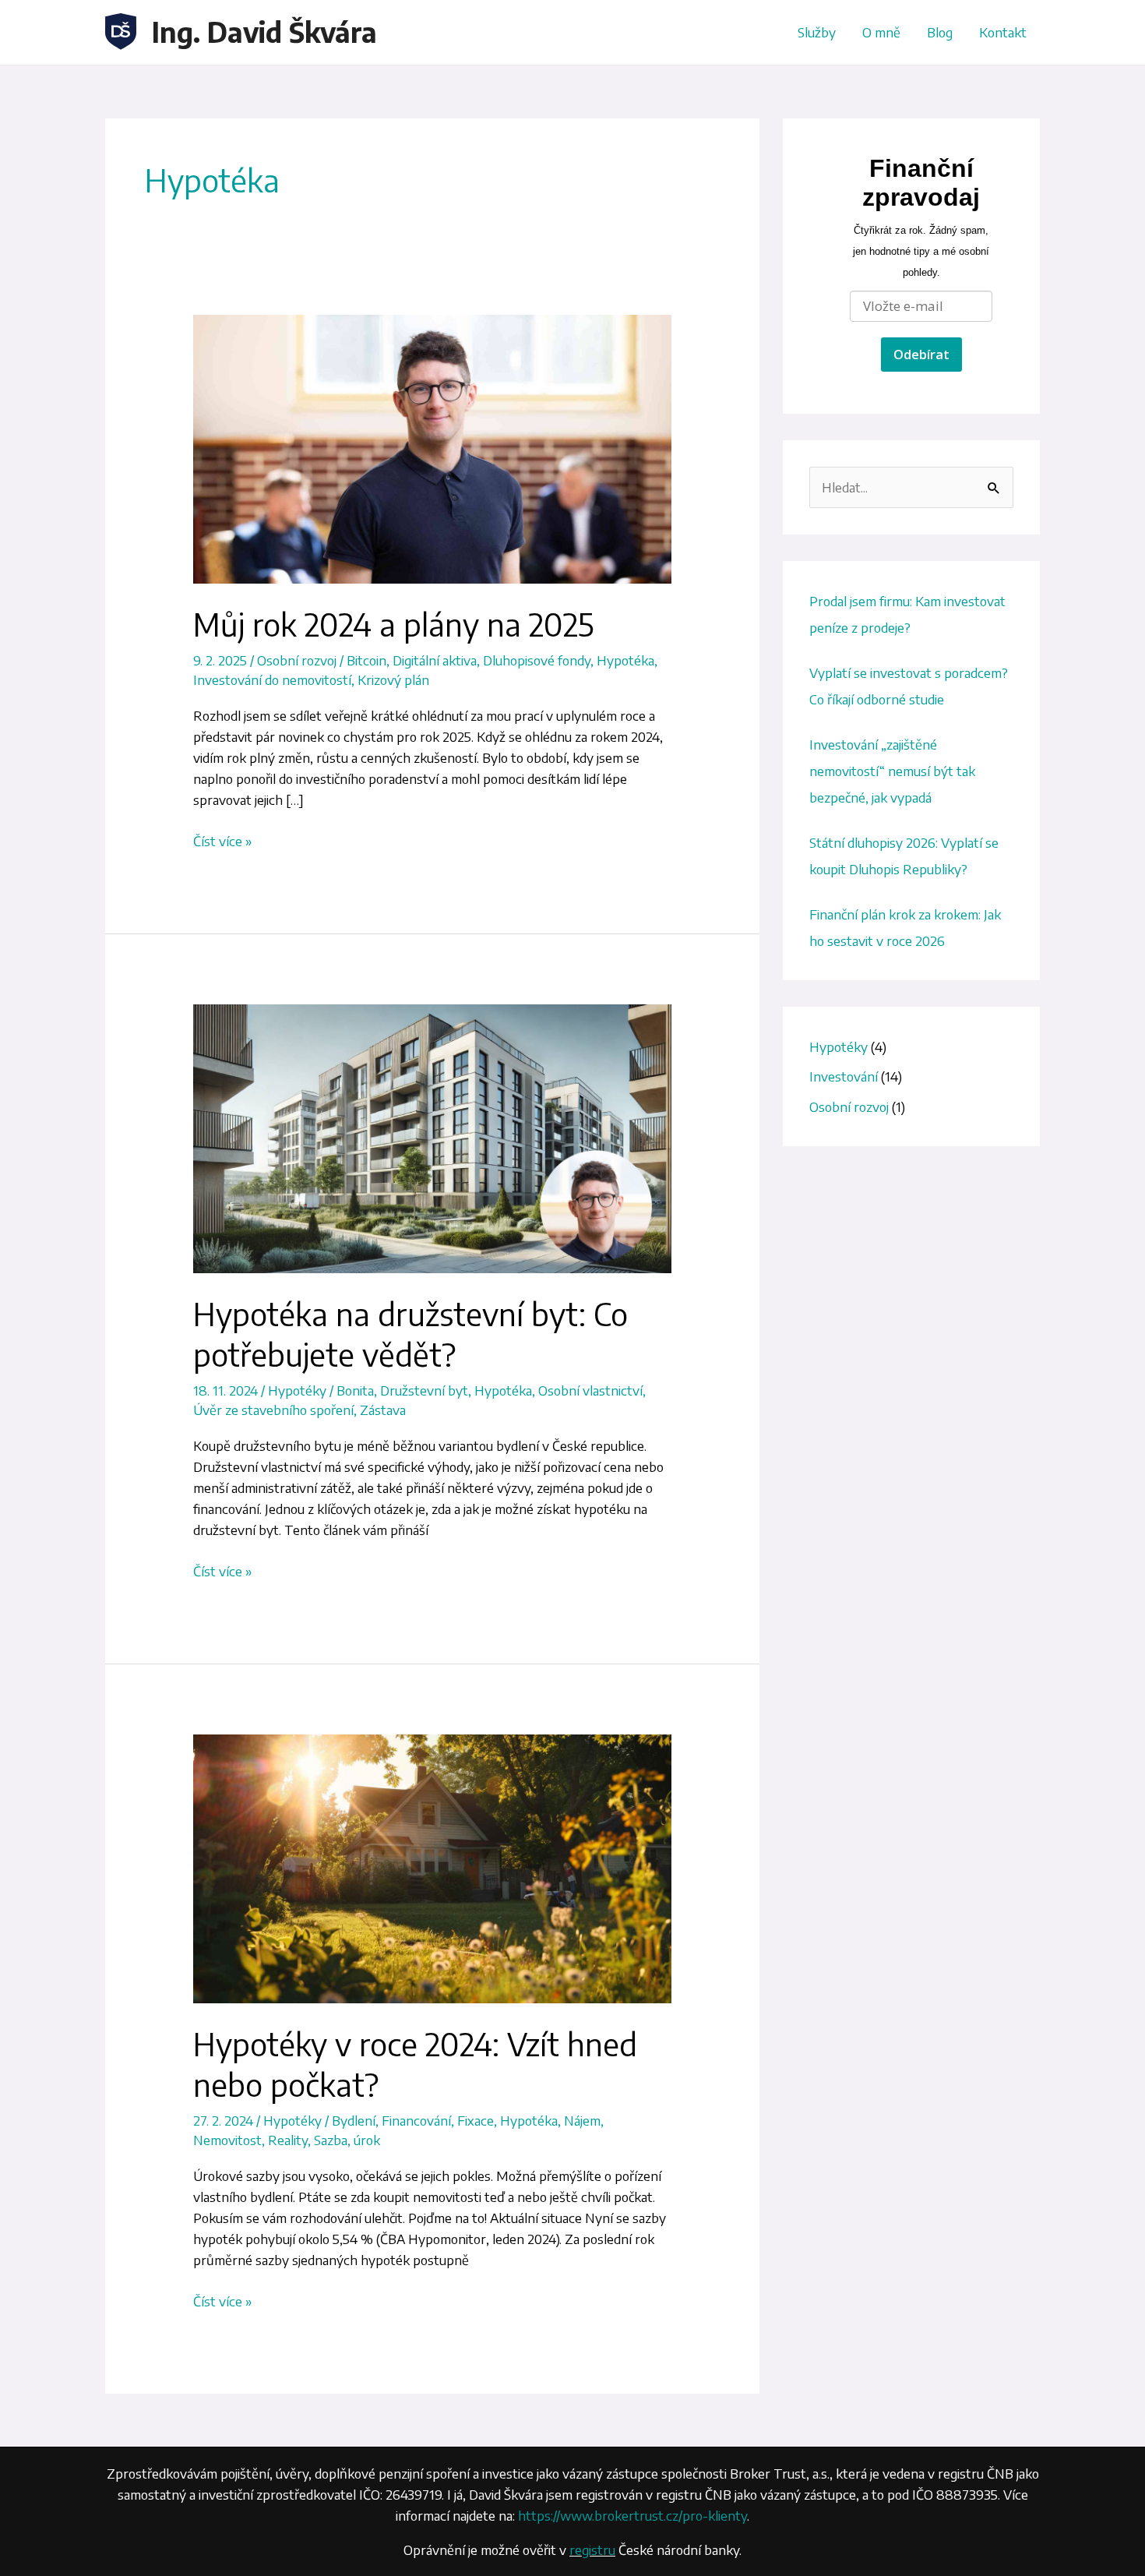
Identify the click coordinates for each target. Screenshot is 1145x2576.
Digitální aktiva (435, 660)
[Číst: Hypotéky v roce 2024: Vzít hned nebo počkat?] (432, 1867)
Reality (288, 2140)
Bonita (355, 1390)
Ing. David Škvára (264, 32)
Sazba (331, 2140)
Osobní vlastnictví (590, 1390)
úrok (367, 2140)
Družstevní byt (424, 1390)
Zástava (383, 1410)
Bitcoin (366, 660)
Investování (844, 1076)
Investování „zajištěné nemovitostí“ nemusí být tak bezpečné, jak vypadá (892, 771)
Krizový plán (393, 679)
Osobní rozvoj (297, 660)
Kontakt (1003, 32)
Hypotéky (297, 1390)
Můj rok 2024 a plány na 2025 (393, 624)
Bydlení (354, 2120)
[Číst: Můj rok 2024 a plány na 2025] (432, 448)
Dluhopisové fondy (537, 660)
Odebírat (921, 354)
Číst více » (223, 840)
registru (592, 2550)
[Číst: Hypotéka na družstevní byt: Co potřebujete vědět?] (432, 1138)
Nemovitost (227, 2140)
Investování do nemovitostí (272, 679)
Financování (416, 2120)
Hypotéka (625, 660)
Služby (817, 32)
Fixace (476, 2120)
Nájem (582, 2120)
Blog (940, 32)
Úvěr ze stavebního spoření (273, 1410)
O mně (881, 32)
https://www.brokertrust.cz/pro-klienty (632, 2515)
